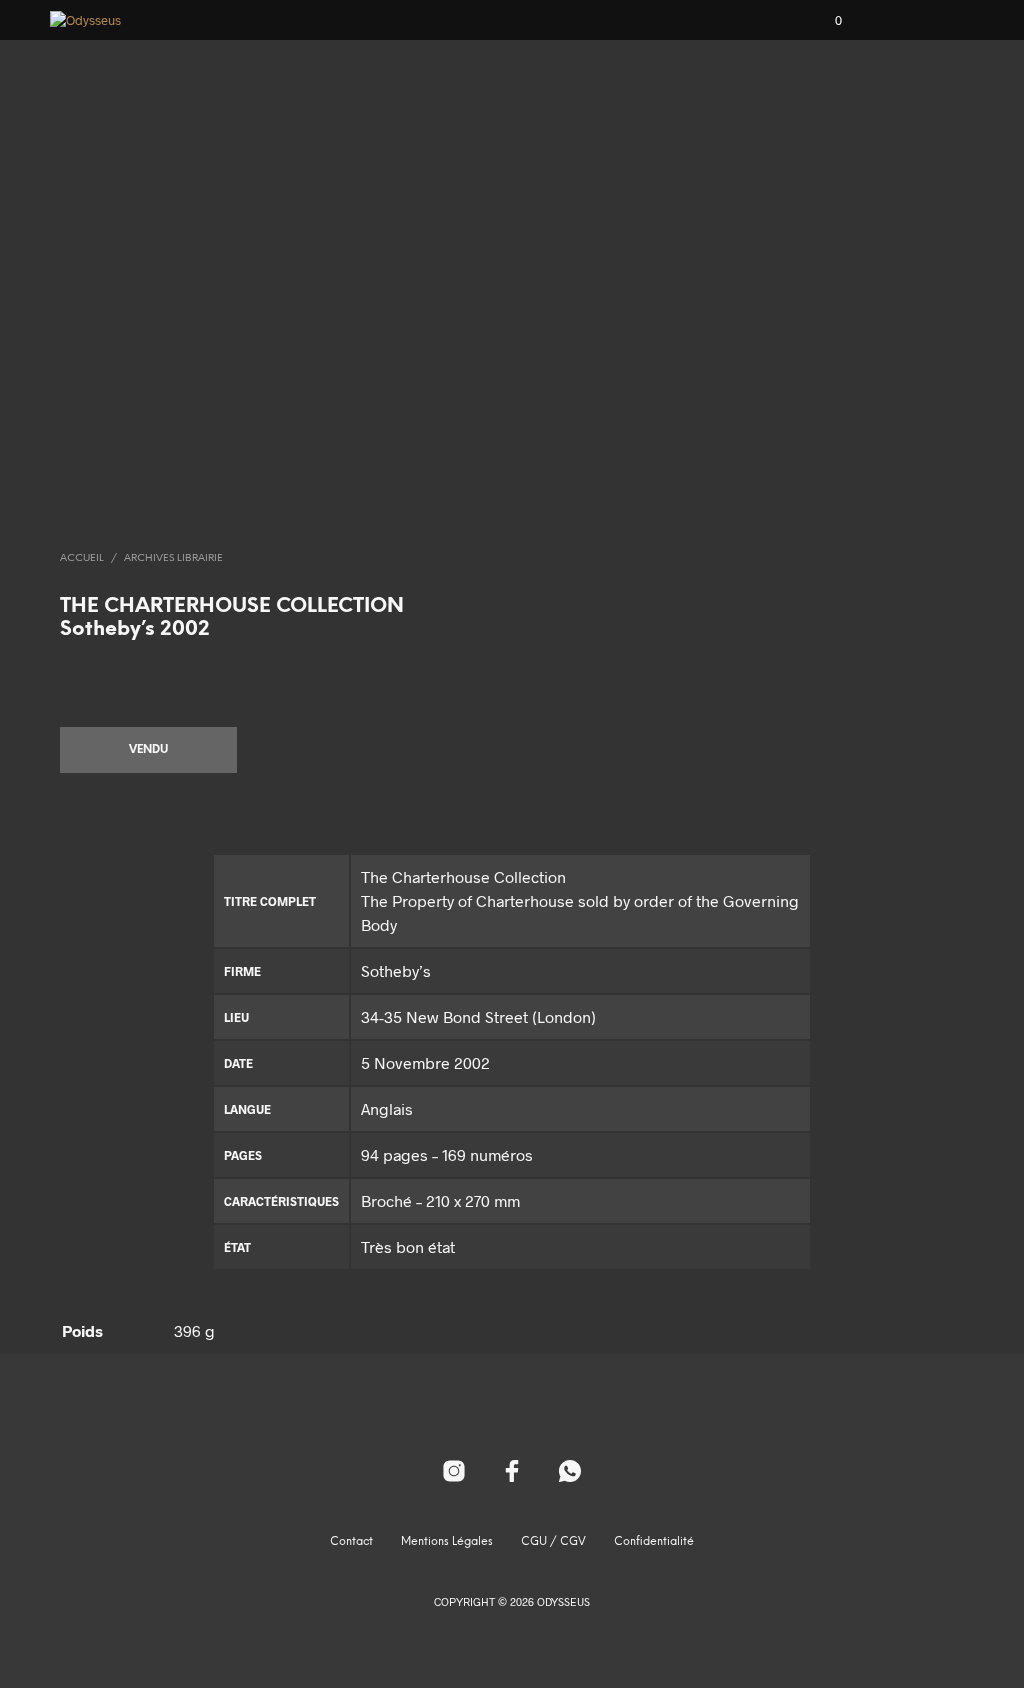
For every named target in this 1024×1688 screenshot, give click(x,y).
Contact (351, 1542)
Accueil (82, 558)
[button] (825, 21)
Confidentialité (654, 1542)
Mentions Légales (447, 1542)
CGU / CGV (553, 1542)
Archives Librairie (173, 558)
